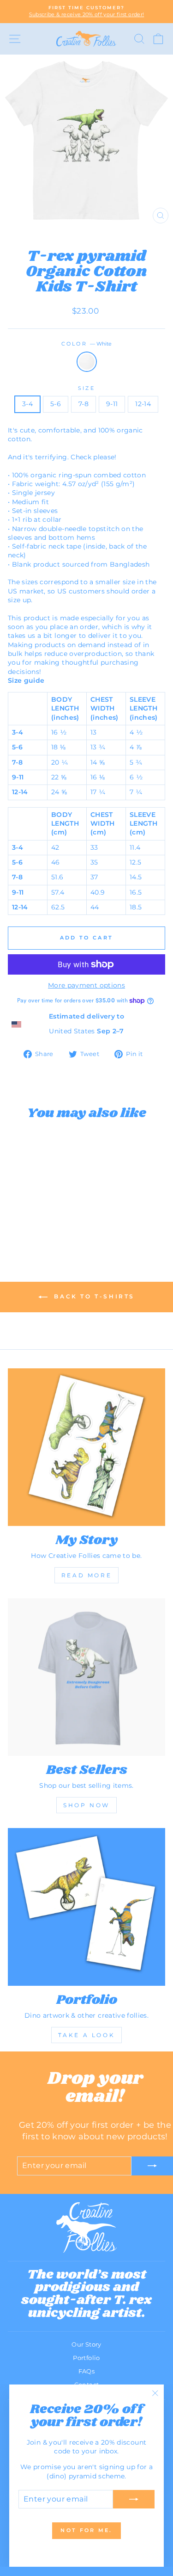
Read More (86, 1575)
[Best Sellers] (86, 1677)
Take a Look (87, 2035)
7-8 (84, 404)
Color (87, 344)
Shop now (86, 1805)
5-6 (56, 404)
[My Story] (86, 1447)
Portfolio (86, 2358)
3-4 (27, 404)
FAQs (86, 2371)
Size (86, 388)
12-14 (143, 404)
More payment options (86, 985)
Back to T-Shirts (93, 1296)
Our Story (86, 2344)
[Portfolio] (86, 1907)
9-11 (112, 404)
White (87, 362)
